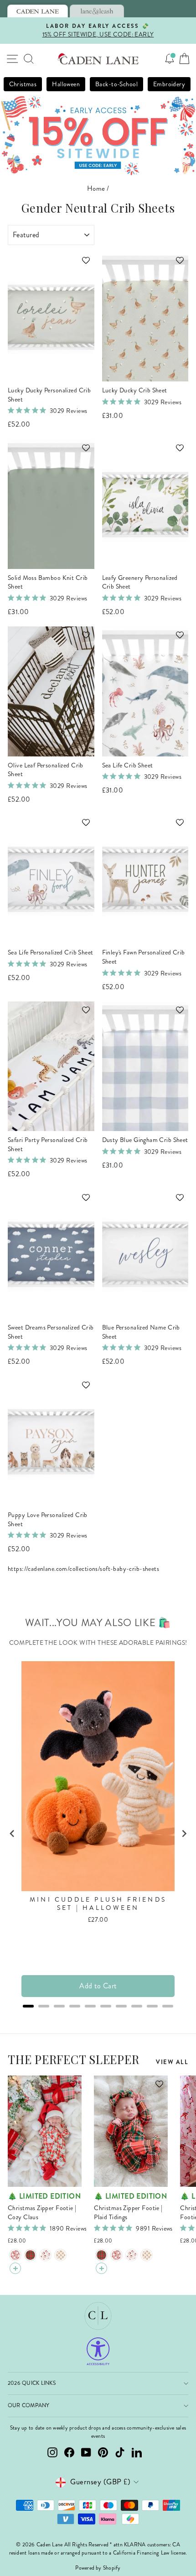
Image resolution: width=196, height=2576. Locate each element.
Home (96, 188)
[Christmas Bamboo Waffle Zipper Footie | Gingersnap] (60, 2255)
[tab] (38, 11)
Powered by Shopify (98, 2568)
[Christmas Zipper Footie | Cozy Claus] (15, 2255)
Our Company (29, 2406)
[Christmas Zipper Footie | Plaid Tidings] (30, 2255)
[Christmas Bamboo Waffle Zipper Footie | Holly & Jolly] (45, 2255)
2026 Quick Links (32, 2383)
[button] (82, 265)
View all (172, 2062)
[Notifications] (170, 59)
